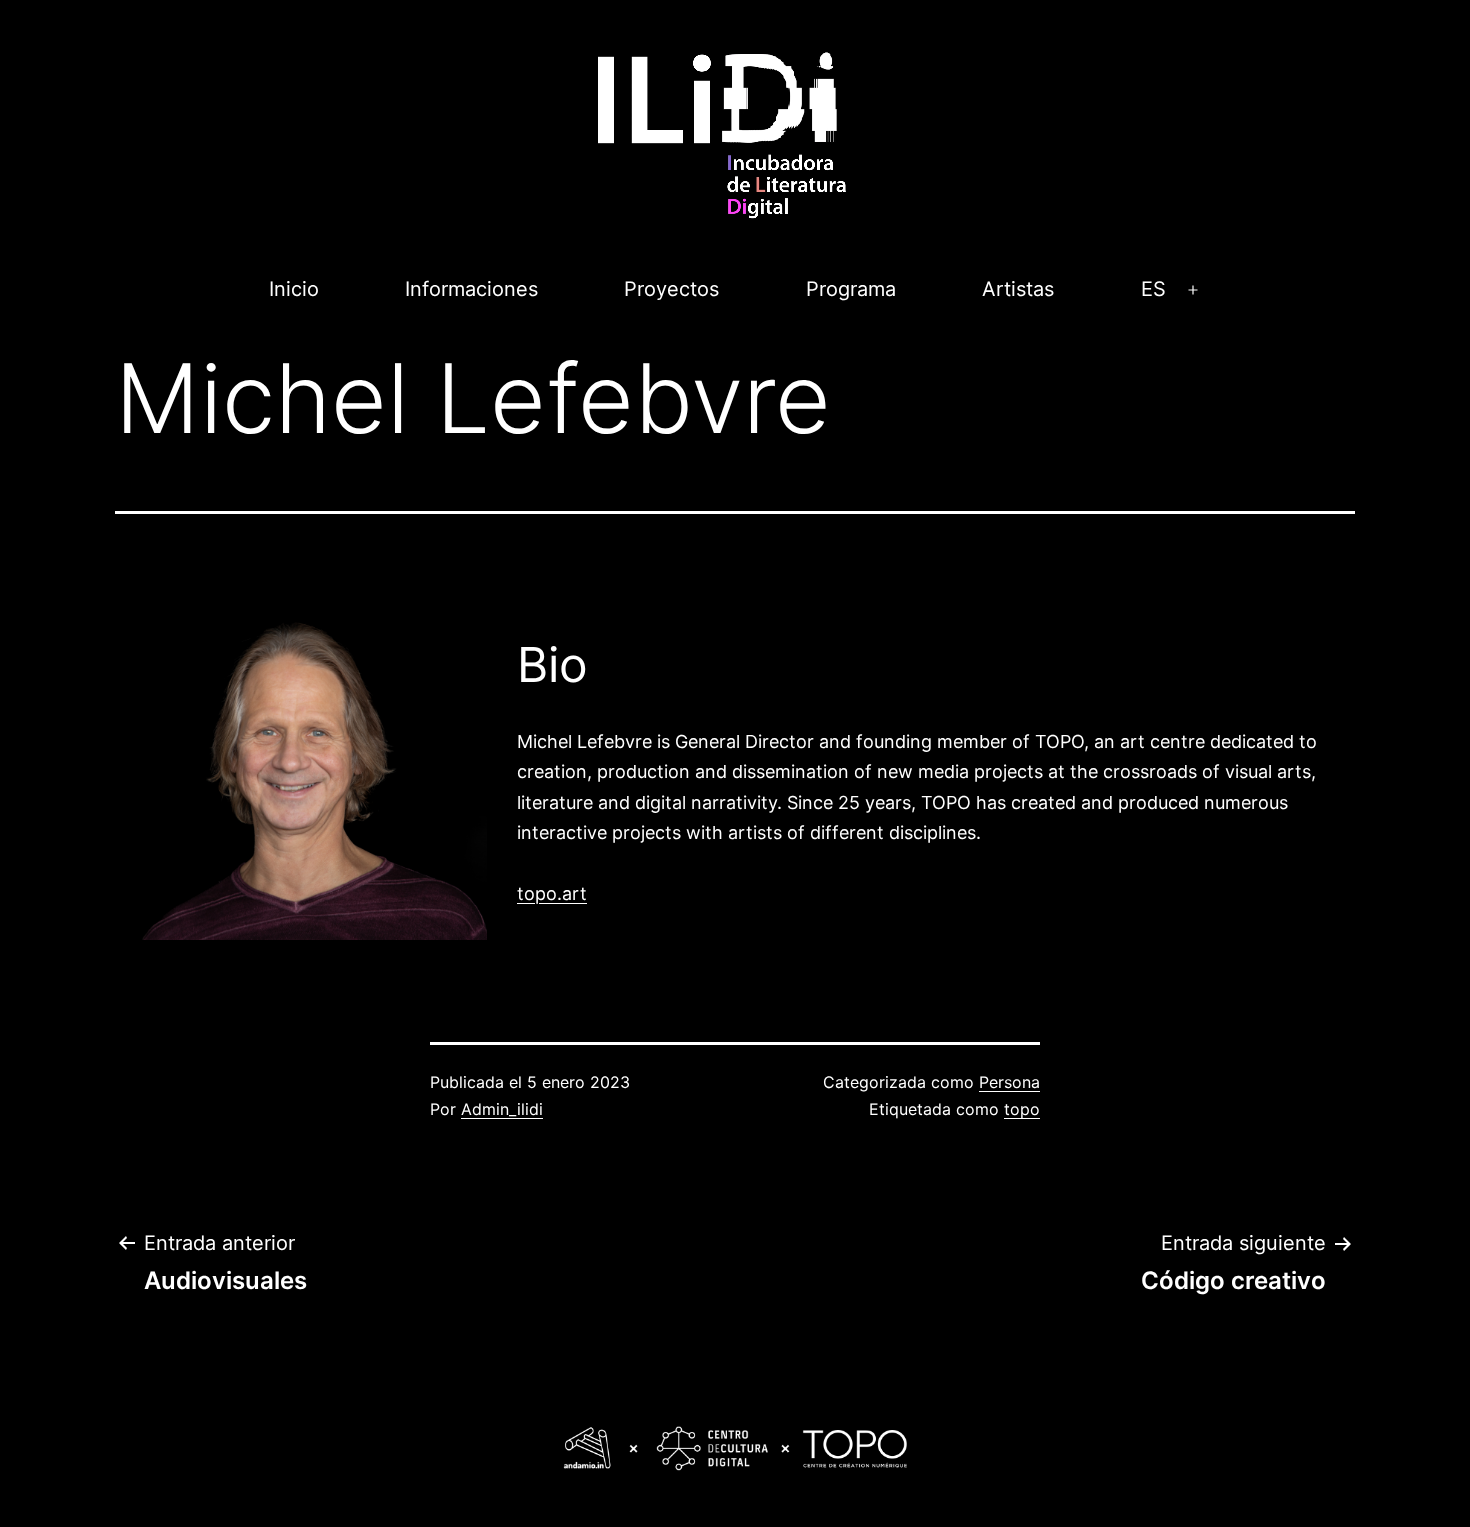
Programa (851, 289)
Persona (1009, 1082)
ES (1153, 289)
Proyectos (671, 289)
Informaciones (471, 289)
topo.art (552, 893)
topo (1022, 1109)
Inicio (294, 289)
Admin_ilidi (502, 1109)
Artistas (1018, 289)
